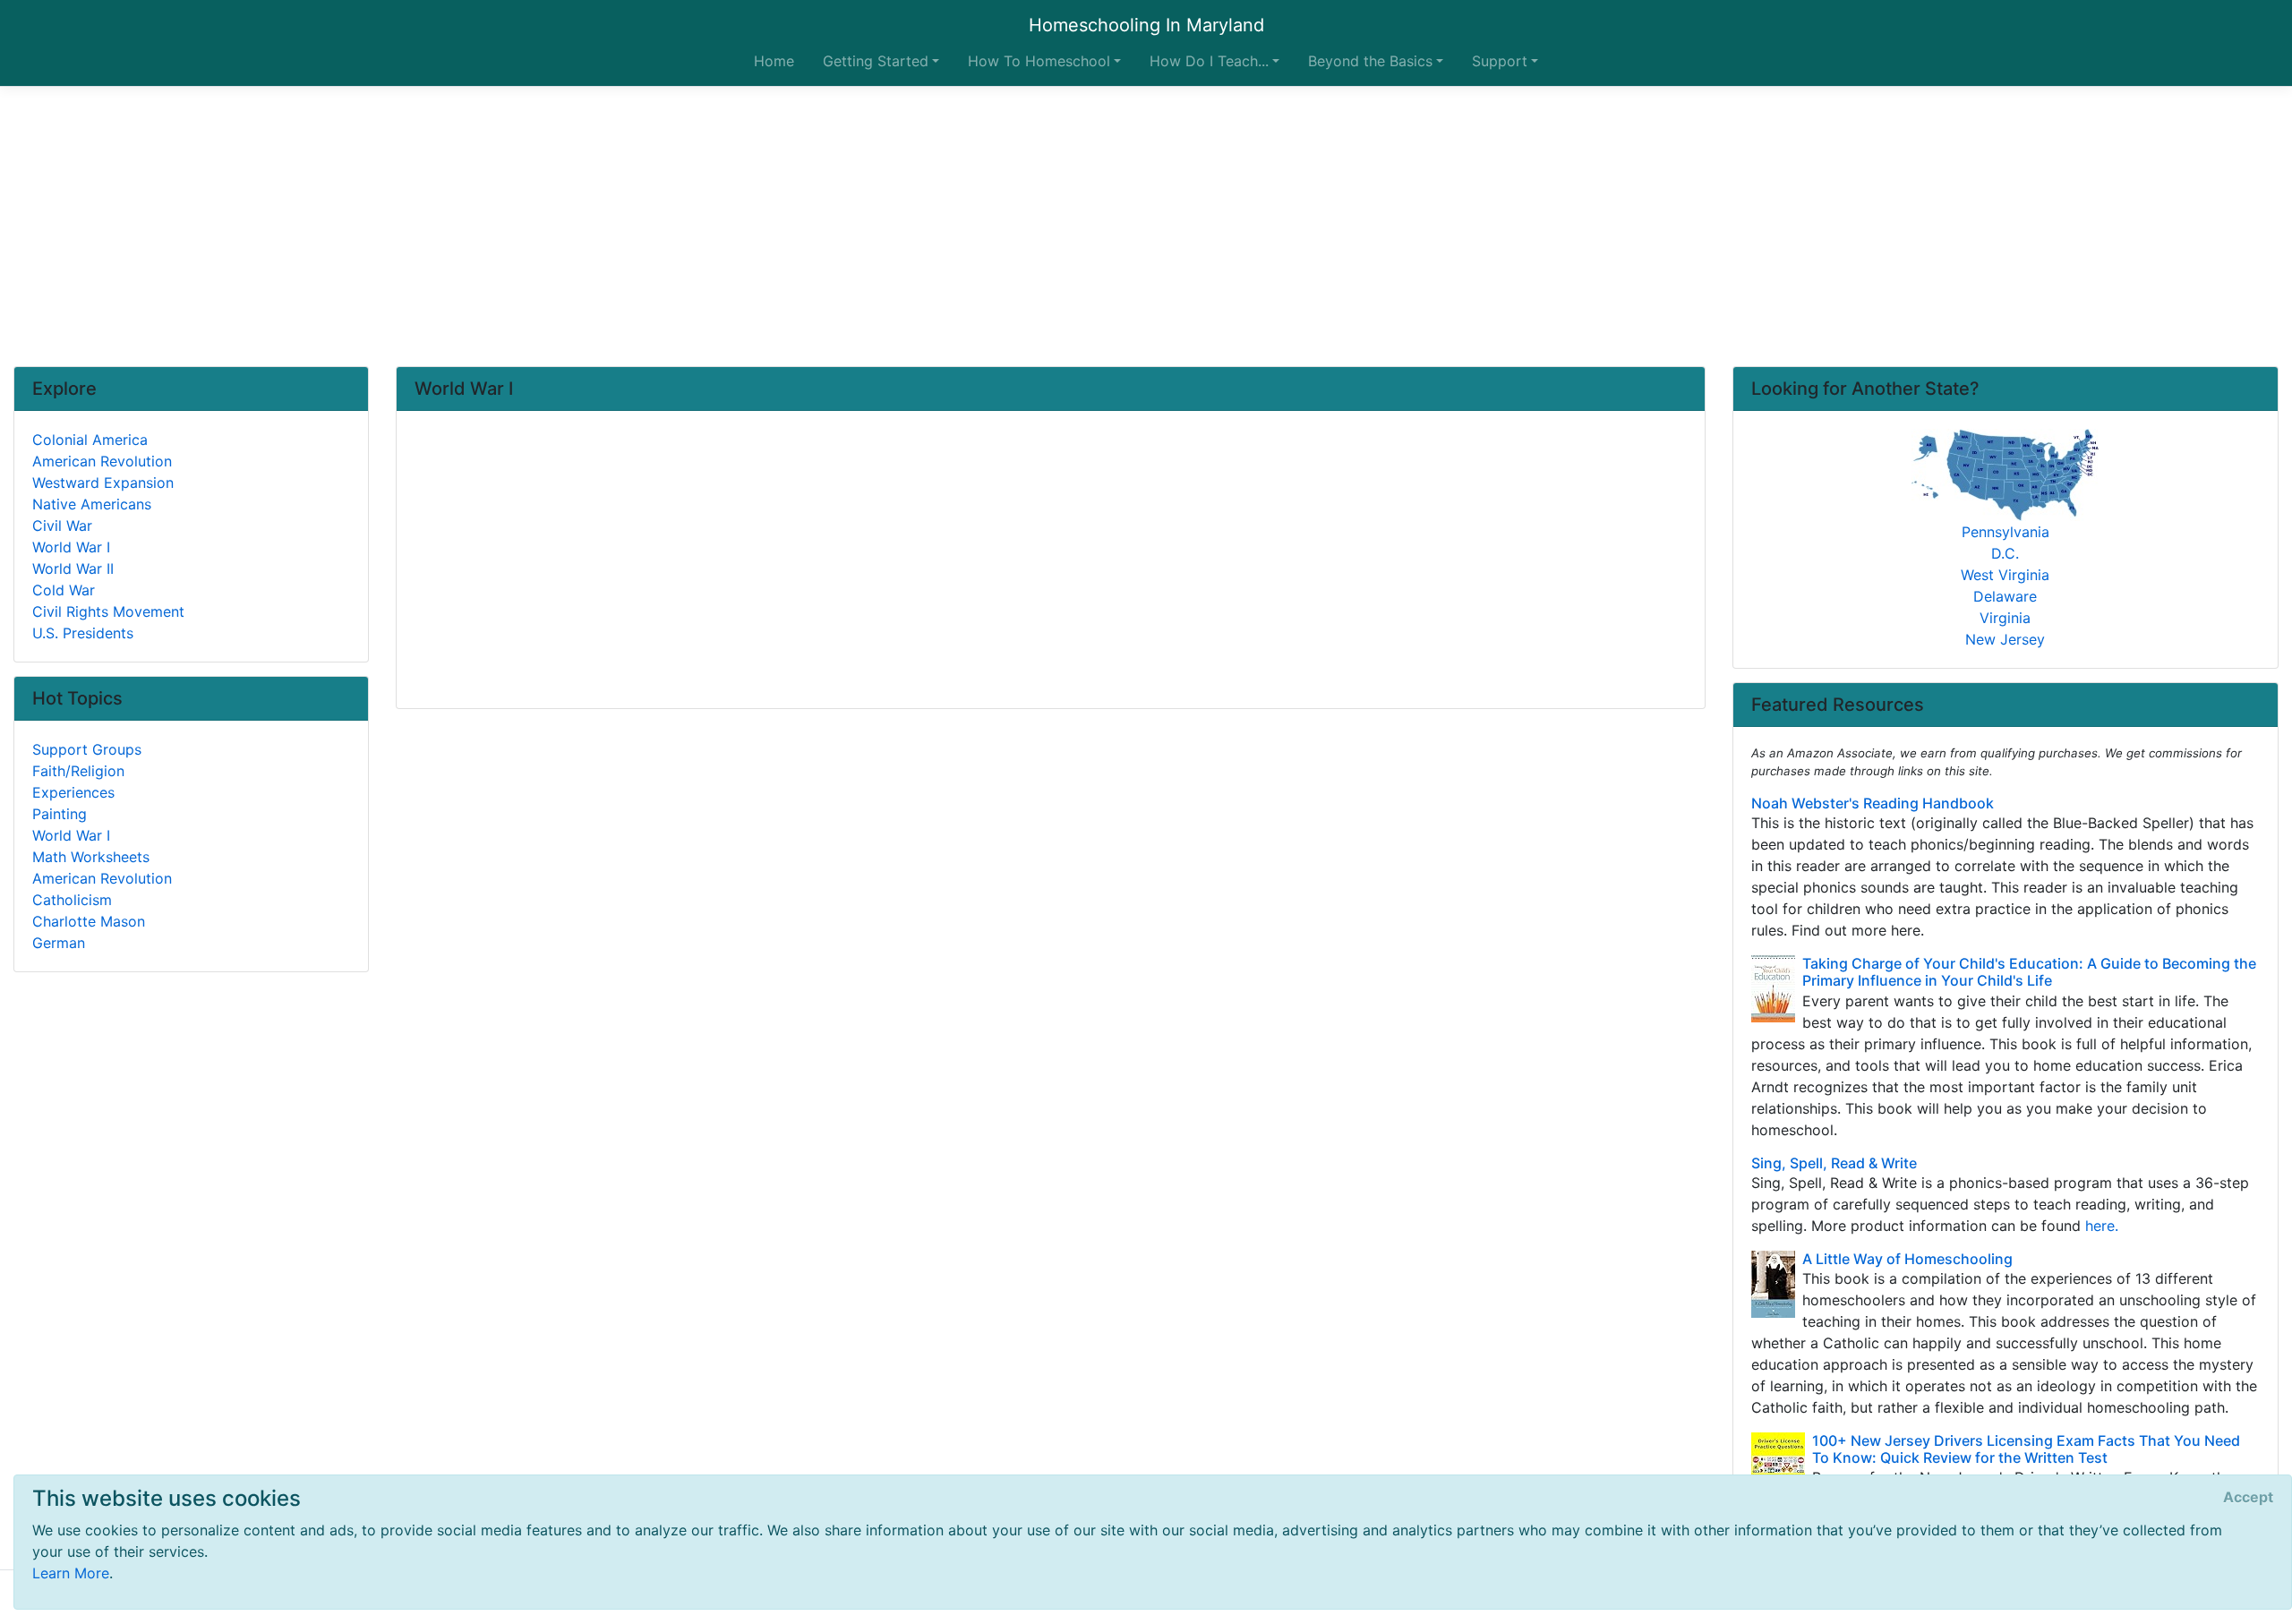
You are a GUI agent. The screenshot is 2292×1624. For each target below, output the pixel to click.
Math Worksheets (91, 857)
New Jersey (2005, 639)
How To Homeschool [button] (1039, 61)
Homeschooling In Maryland (1146, 25)
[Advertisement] (1146, 227)
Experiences (73, 792)
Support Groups (87, 749)
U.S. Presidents (83, 633)
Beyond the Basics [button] (1370, 61)
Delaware (2005, 596)
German (59, 943)
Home (774, 61)
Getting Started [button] (876, 61)
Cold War (64, 590)
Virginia (2005, 618)
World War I (71, 547)
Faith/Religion (78, 771)
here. (2102, 1226)
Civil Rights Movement (108, 611)
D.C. (2005, 553)
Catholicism (72, 900)
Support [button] (1500, 61)
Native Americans (92, 504)
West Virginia (2005, 575)
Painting (60, 814)
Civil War (62, 526)
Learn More (71, 1573)
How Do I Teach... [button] (1209, 61)
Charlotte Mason (89, 921)
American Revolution (102, 461)
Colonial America (90, 440)
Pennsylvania (2005, 532)
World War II (73, 568)
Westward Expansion (103, 483)
